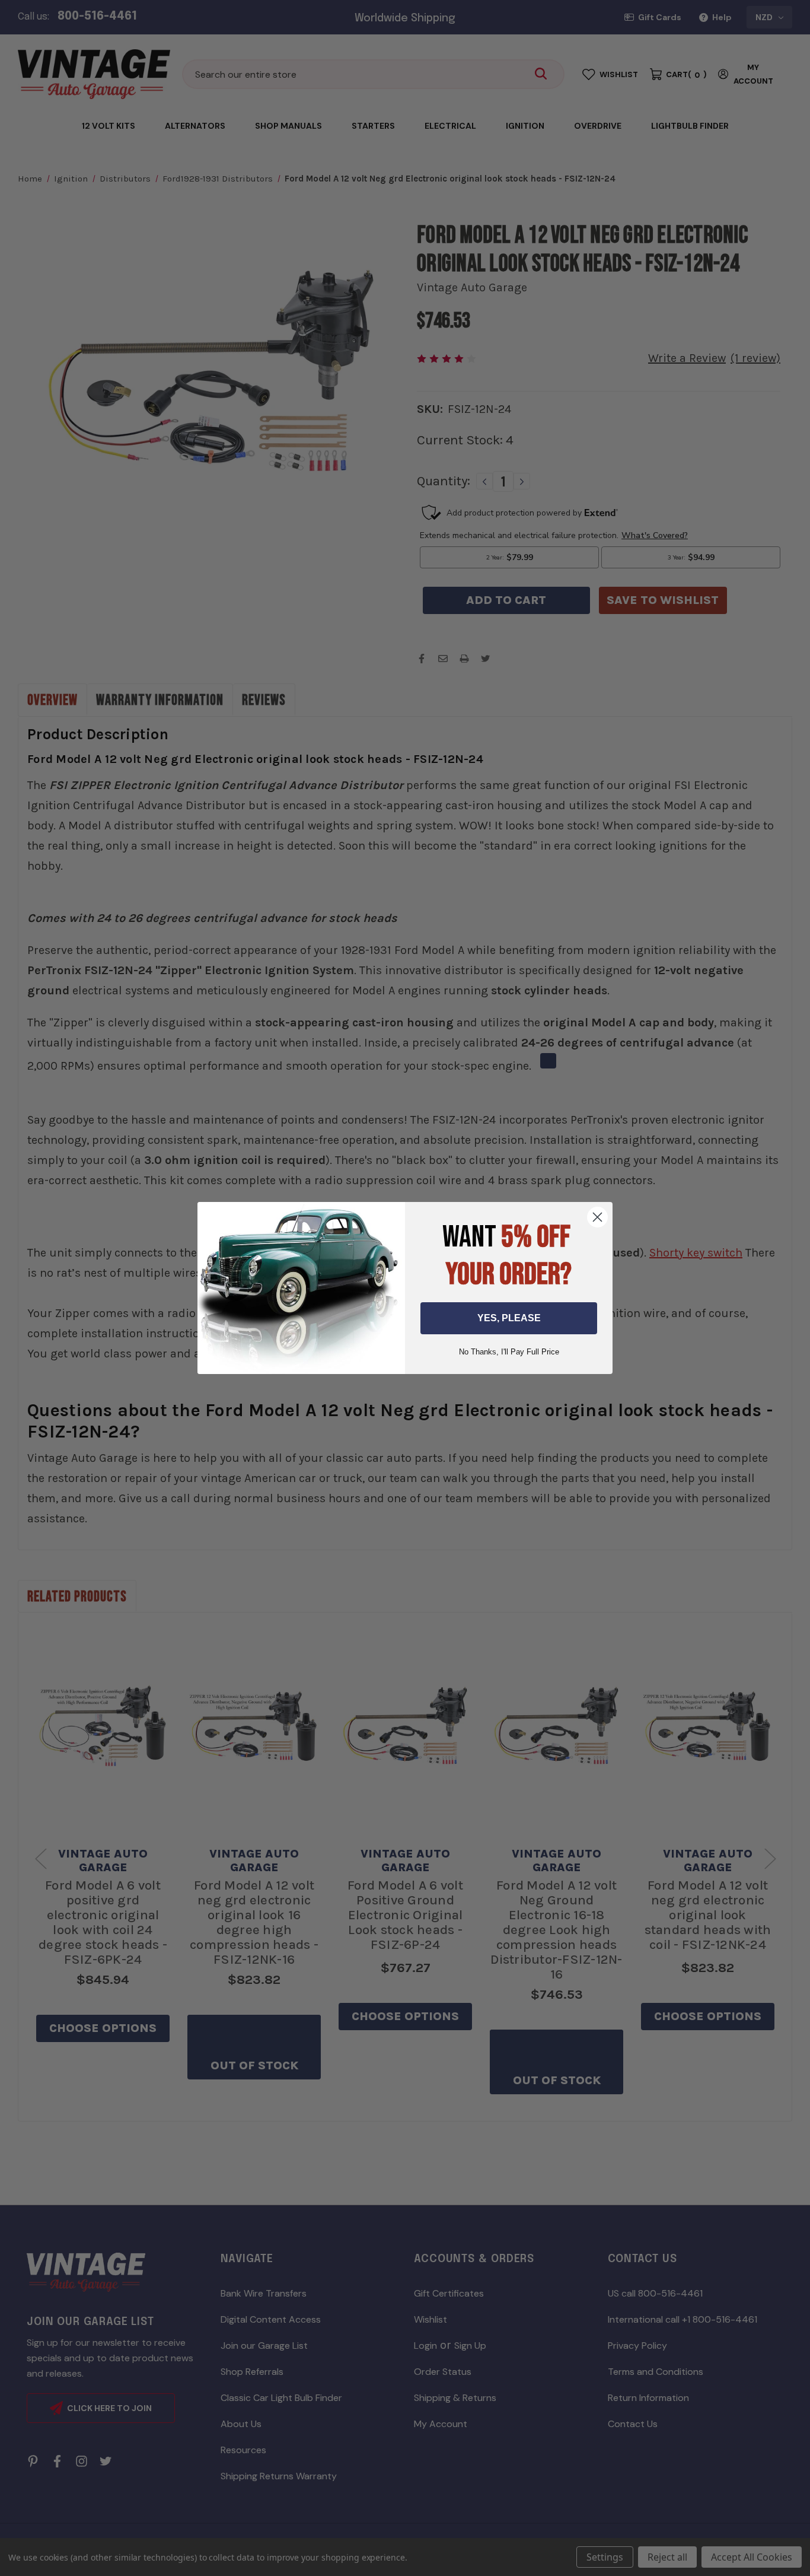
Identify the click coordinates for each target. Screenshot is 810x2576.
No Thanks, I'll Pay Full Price (509, 1352)
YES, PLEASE (509, 1318)
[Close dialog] (597, 1217)
